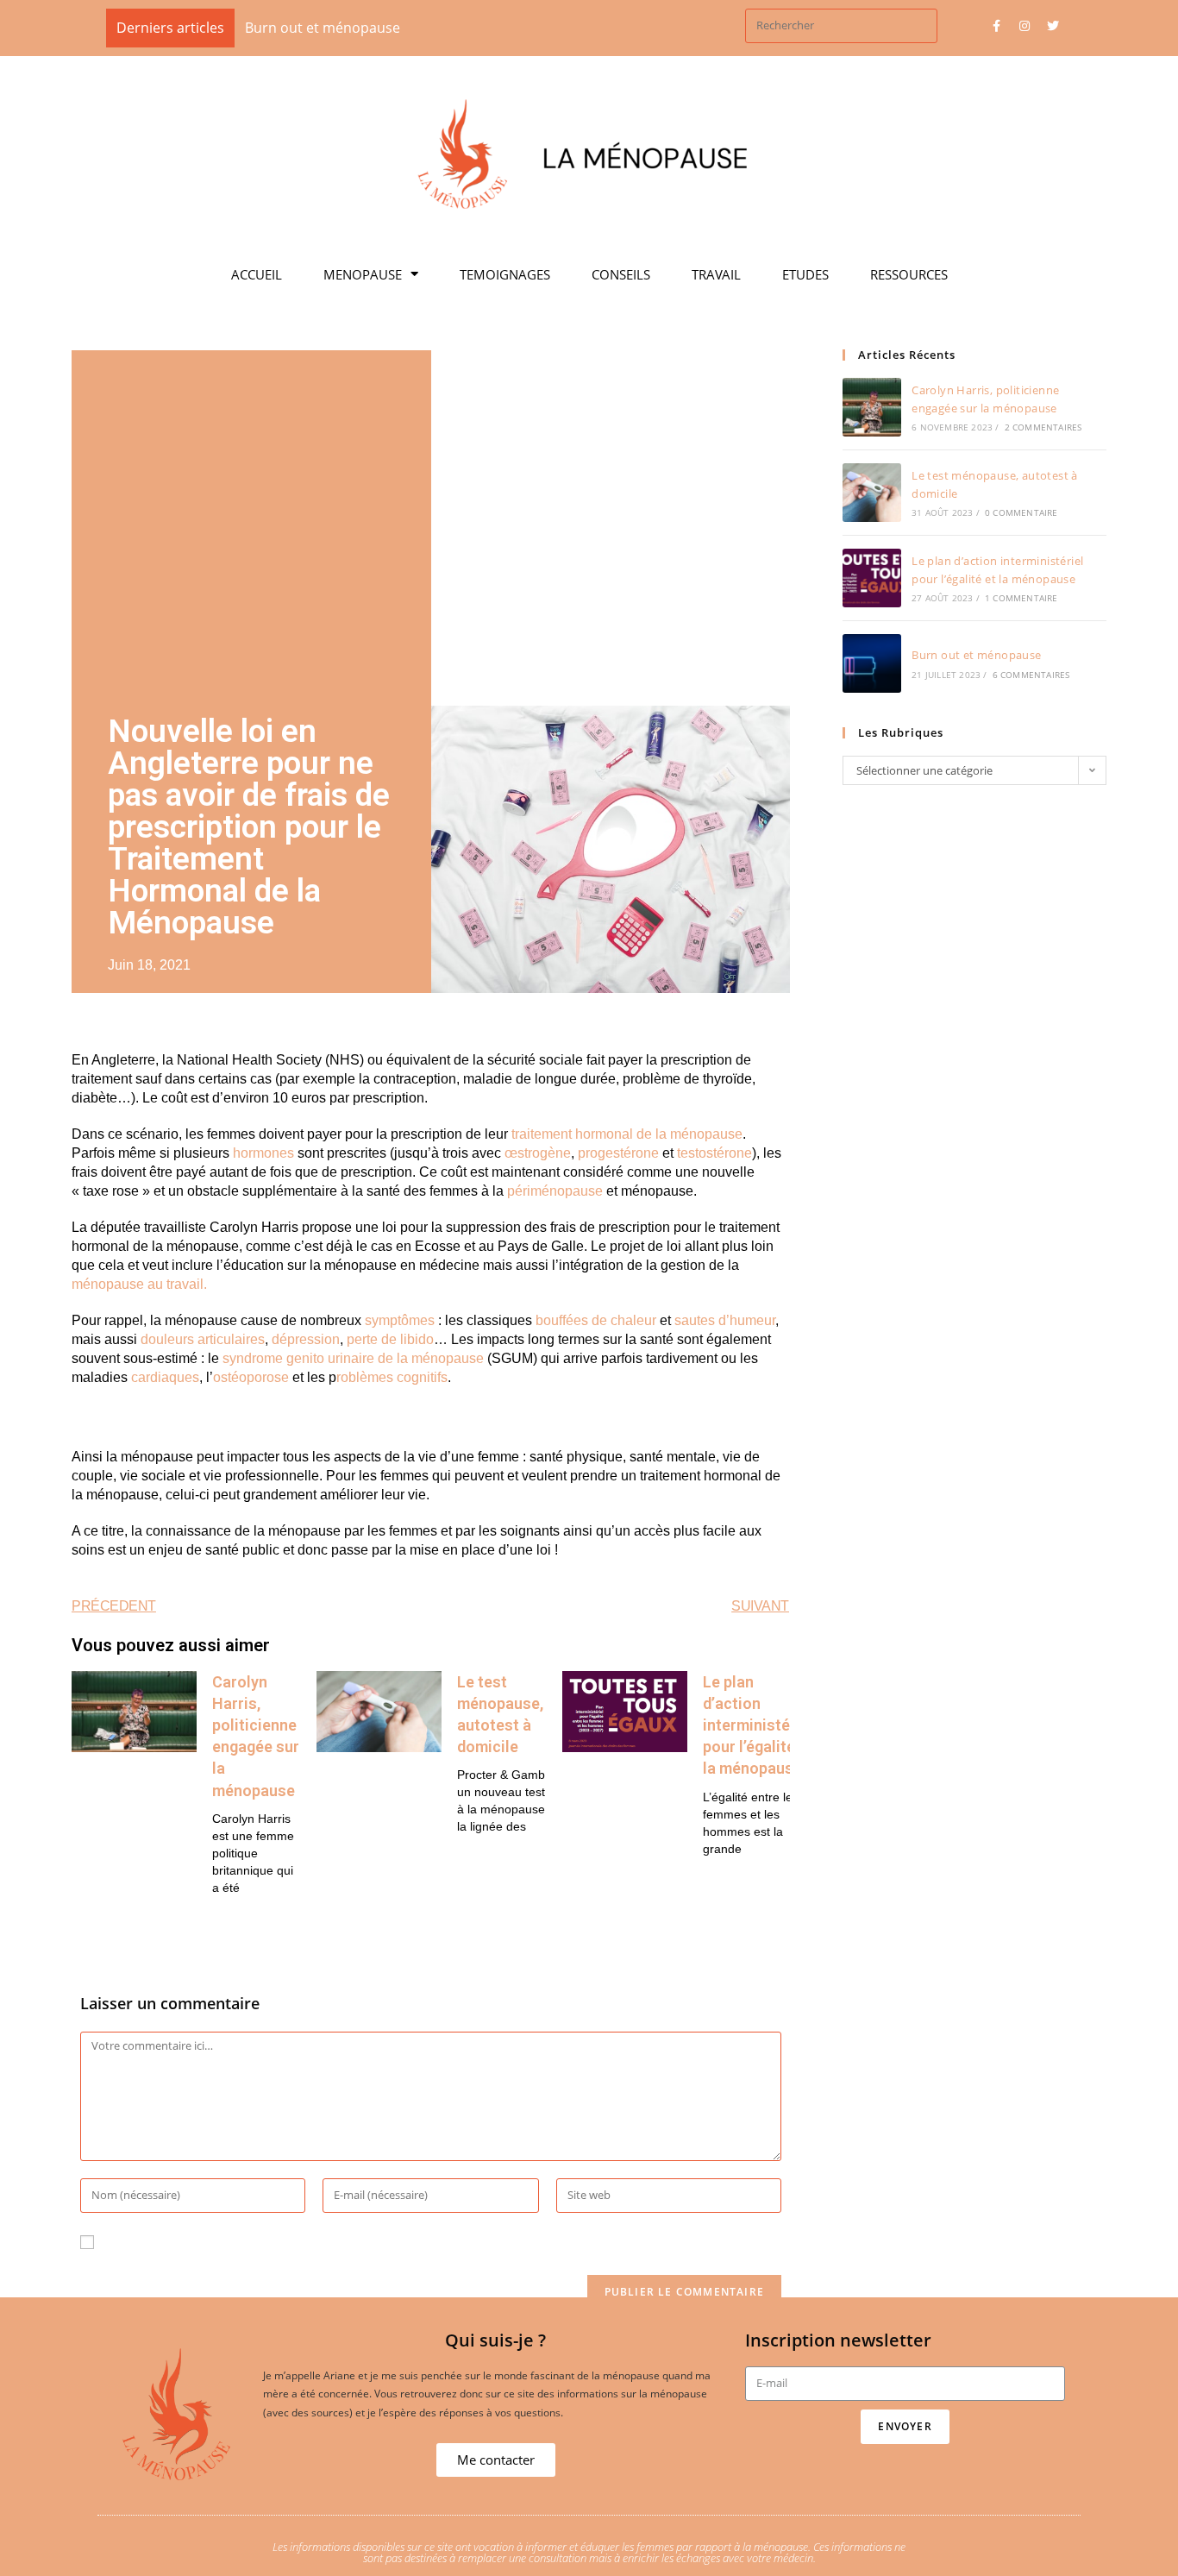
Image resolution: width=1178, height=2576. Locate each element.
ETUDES (805, 274)
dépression (306, 1339)
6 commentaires (1031, 675)
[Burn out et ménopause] (872, 663)
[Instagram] (1024, 26)
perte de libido (390, 1339)
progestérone (618, 1153)
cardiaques (165, 1377)
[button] (496, 2460)
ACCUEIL (257, 274)
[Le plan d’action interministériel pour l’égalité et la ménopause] (872, 578)
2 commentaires (1043, 427)
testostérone (714, 1153)
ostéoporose (251, 1377)
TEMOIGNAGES (505, 274)
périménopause (555, 1191)
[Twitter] (1053, 26)
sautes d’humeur (725, 1320)
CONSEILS (621, 274)
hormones (263, 1153)
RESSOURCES (909, 274)
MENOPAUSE (363, 274)
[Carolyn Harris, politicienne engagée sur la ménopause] (872, 407)
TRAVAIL (716, 274)
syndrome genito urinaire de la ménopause (353, 1358)
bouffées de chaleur (596, 1320)
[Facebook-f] (996, 26)
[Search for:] (841, 24)
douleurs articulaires (203, 1339)
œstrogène (538, 1153)
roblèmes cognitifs (392, 1377)
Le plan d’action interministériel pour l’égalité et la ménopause (758, 1725)
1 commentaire (1021, 598)
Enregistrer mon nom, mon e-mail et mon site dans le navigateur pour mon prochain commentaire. (429, 2242)
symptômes (400, 1320)
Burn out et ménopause (976, 655)
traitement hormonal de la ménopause (627, 1134)
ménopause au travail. (139, 1284)
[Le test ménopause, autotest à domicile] (872, 493)
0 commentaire (1021, 512)
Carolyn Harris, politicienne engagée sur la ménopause (545, 28)
